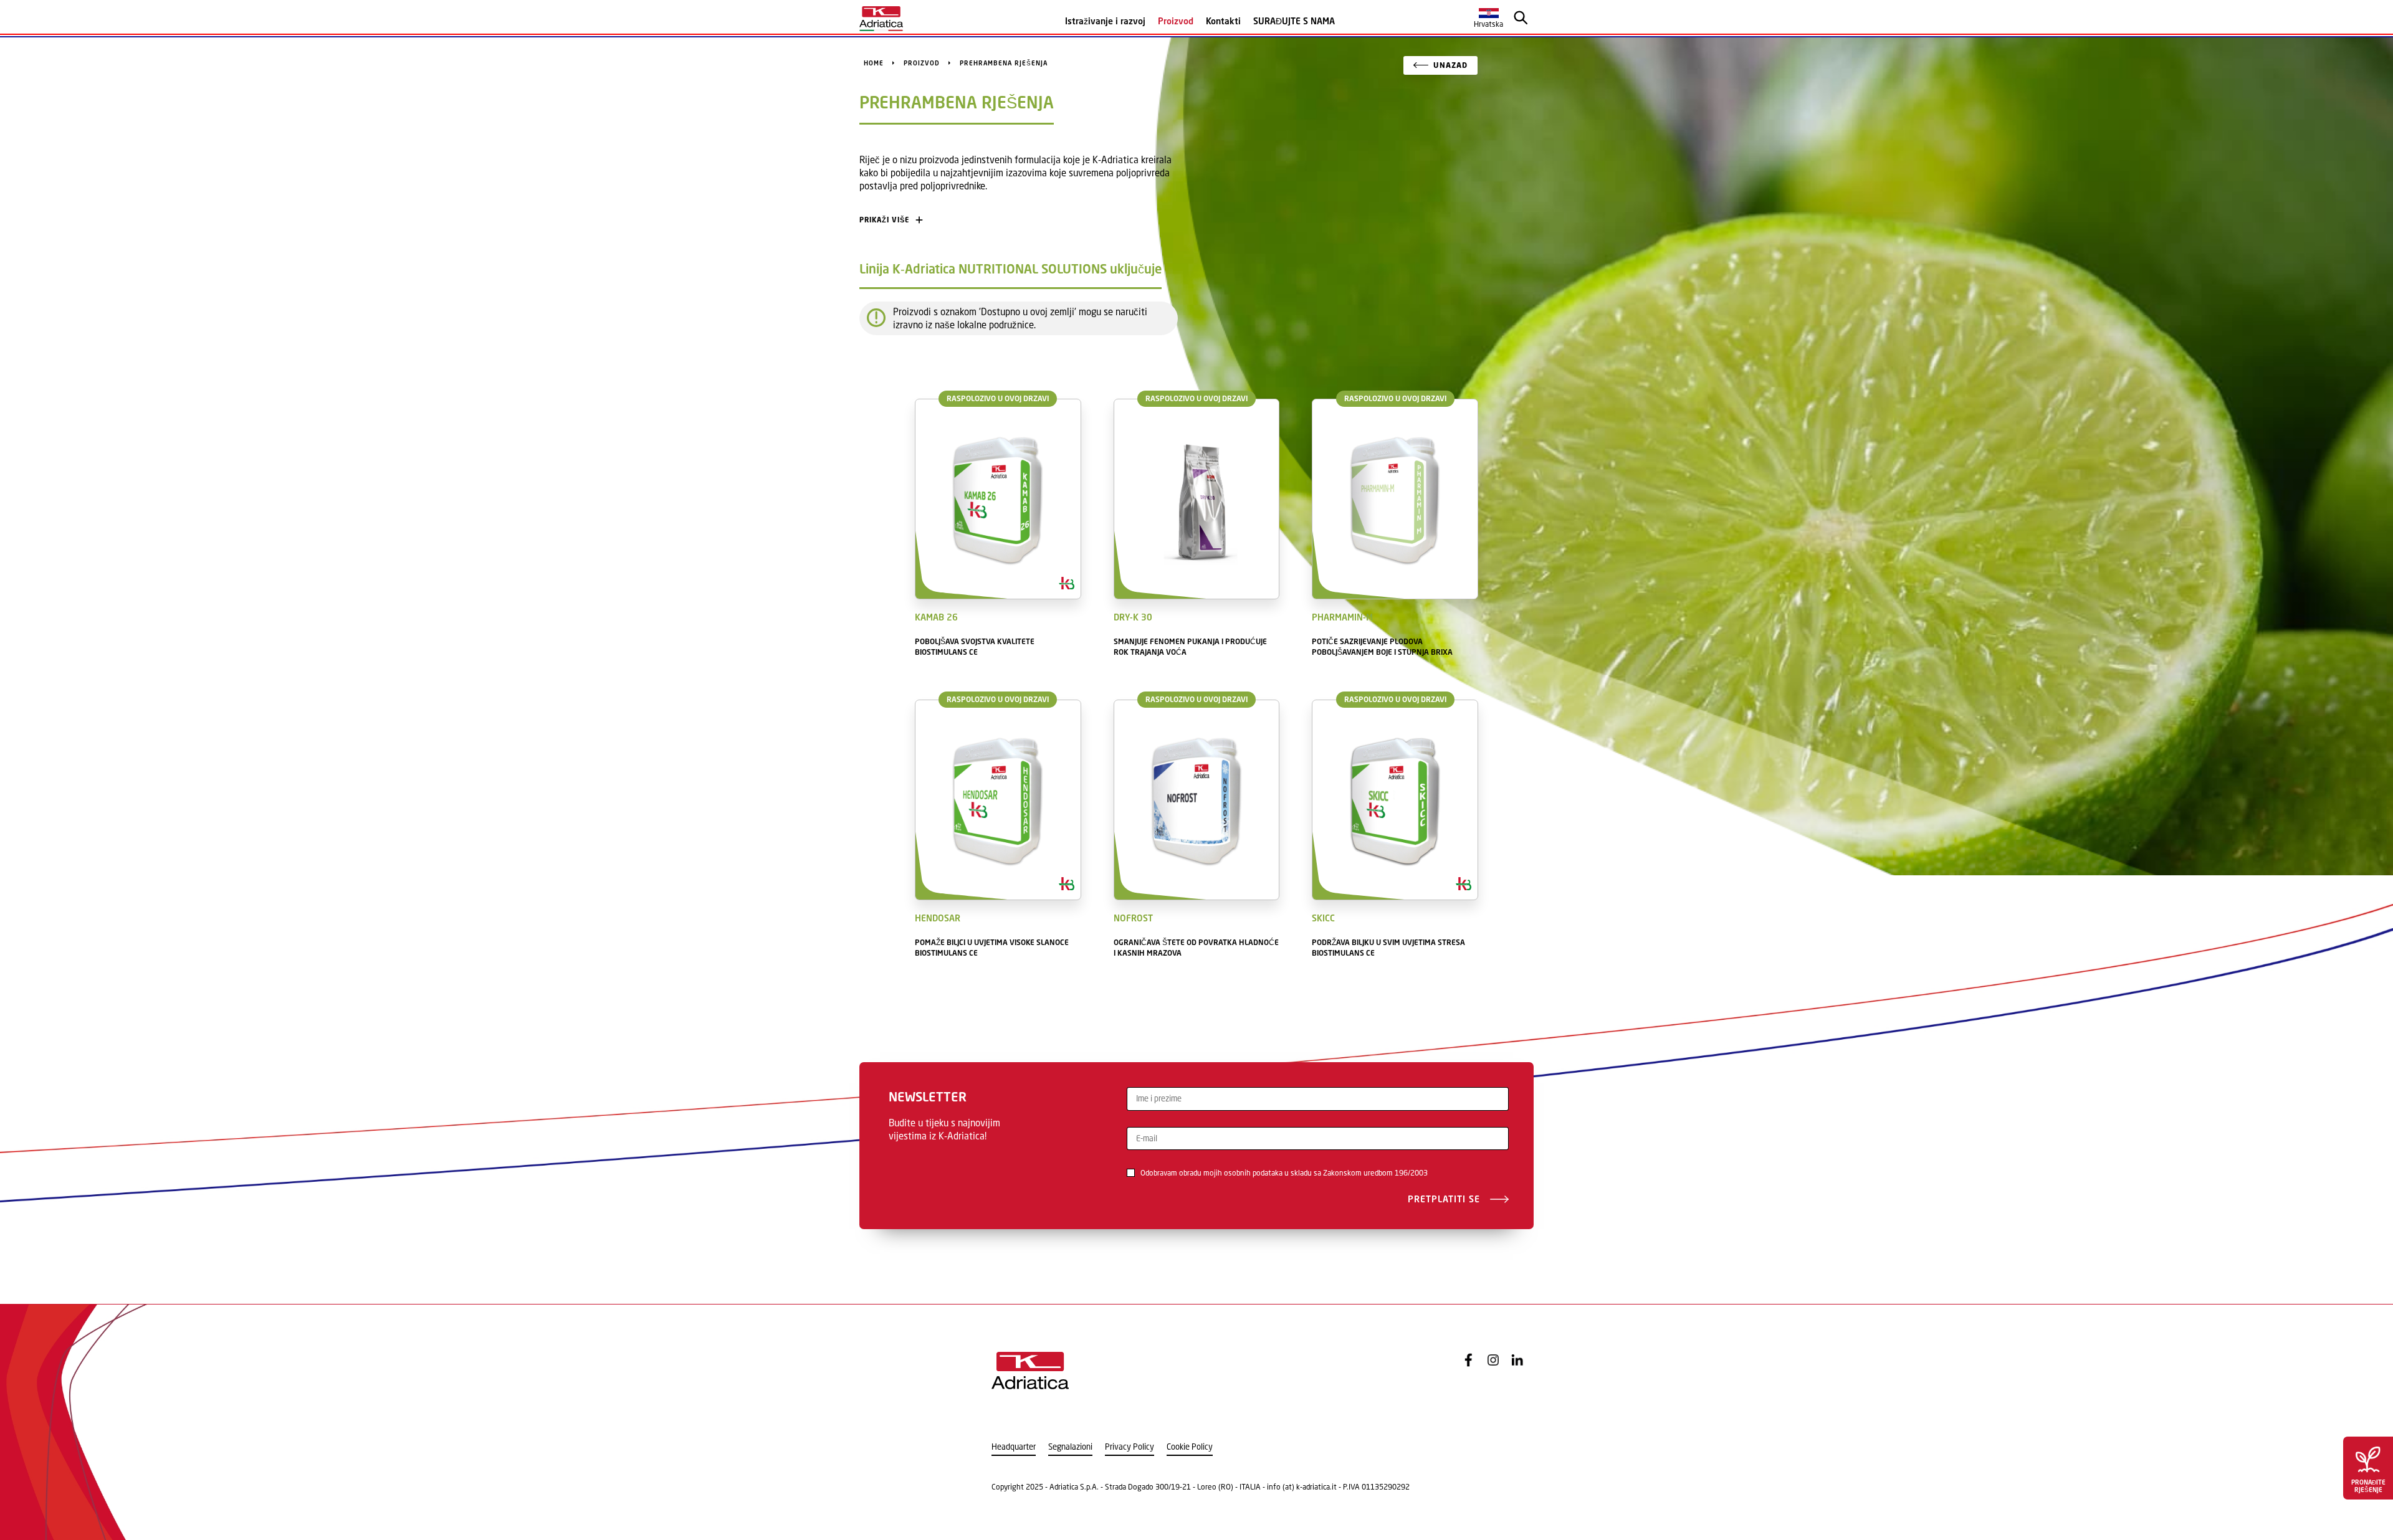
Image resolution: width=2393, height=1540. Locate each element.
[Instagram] (1493, 1360)
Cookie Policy (1190, 1447)
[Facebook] (1469, 1360)
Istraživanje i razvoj (1105, 21)
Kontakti (1223, 21)
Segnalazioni (1070, 1447)
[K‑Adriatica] (881, 19)
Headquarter (1014, 1447)
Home (874, 63)
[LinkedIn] (1517, 1360)
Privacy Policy (1130, 1447)
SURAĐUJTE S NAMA (1294, 21)
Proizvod (1176, 21)
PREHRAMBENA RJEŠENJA (1004, 63)
